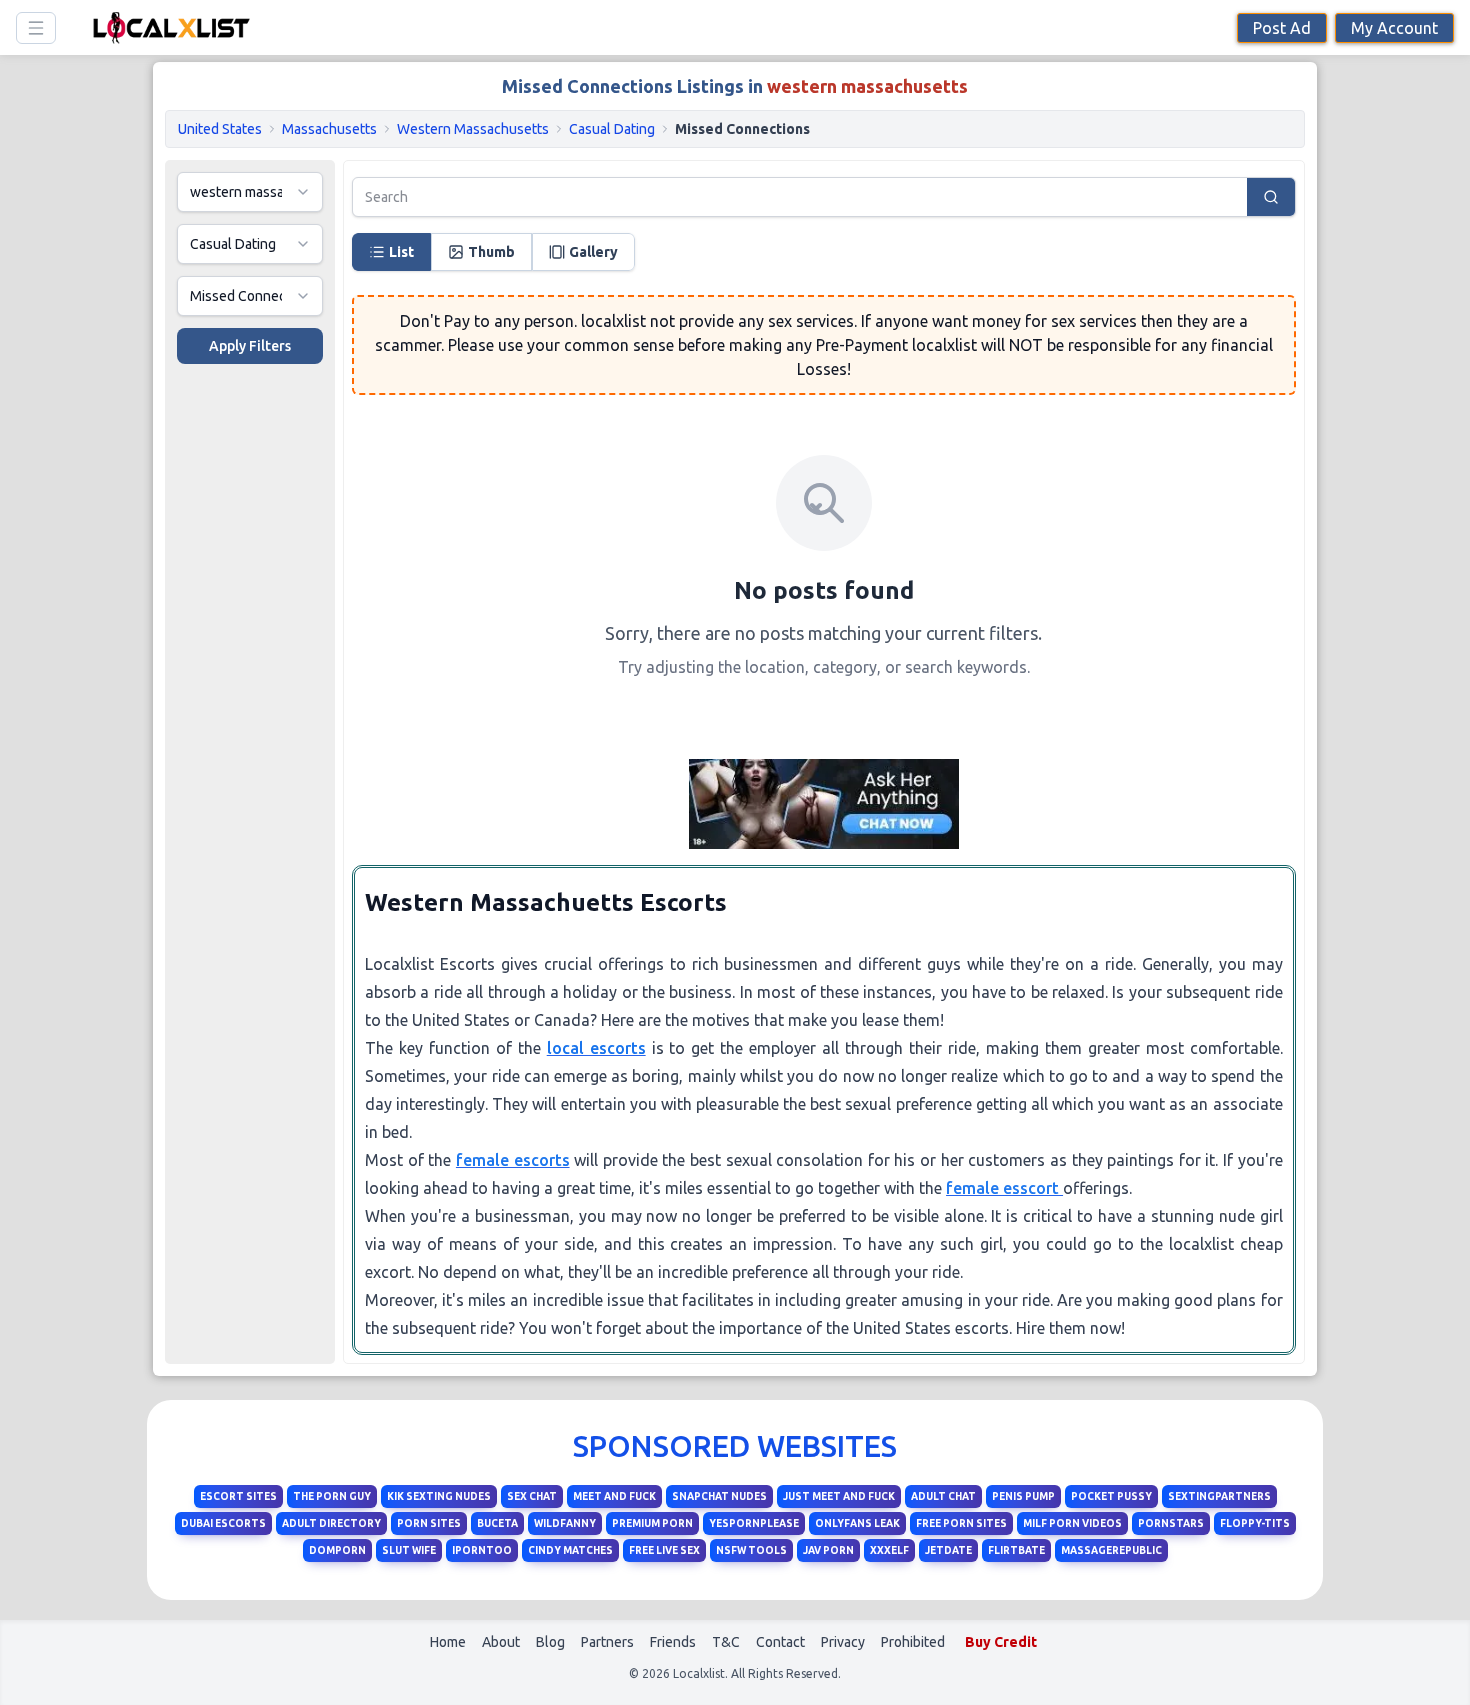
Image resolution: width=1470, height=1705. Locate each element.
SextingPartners (1219, 1496)
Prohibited (913, 1642)
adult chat (943, 1496)
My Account (1394, 28)
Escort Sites (238, 1496)
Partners (607, 1642)
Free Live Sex (664, 1550)
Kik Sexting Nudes (439, 1496)
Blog (550, 1642)
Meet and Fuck (614, 1496)
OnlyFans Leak (857, 1523)
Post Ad (1282, 28)
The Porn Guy (332, 1496)
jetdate (948, 1550)
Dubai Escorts (223, 1523)
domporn (337, 1550)
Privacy (843, 1642)
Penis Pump (1023, 1496)
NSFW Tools (751, 1550)
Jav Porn (828, 1550)
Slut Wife (409, 1550)
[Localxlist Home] (168, 27)
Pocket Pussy (1111, 1496)
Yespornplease (754, 1523)
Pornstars (1171, 1523)
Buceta (497, 1523)
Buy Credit (1001, 1642)
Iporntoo (482, 1550)
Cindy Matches (570, 1550)
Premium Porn (652, 1523)
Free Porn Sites (961, 1523)
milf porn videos (1072, 1523)
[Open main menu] (36, 28)
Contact (780, 1642)
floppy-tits (1255, 1523)
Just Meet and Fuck (839, 1496)
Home (448, 1642)
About (501, 1642)
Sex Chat (532, 1496)
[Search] (1271, 197)
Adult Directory (331, 1523)
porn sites (429, 1523)
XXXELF (889, 1550)
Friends (673, 1642)
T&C (726, 1642)
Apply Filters (250, 346)
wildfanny (565, 1523)
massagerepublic (1111, 1550)
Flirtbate (1016, 1550)
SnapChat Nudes (719, 1496)
